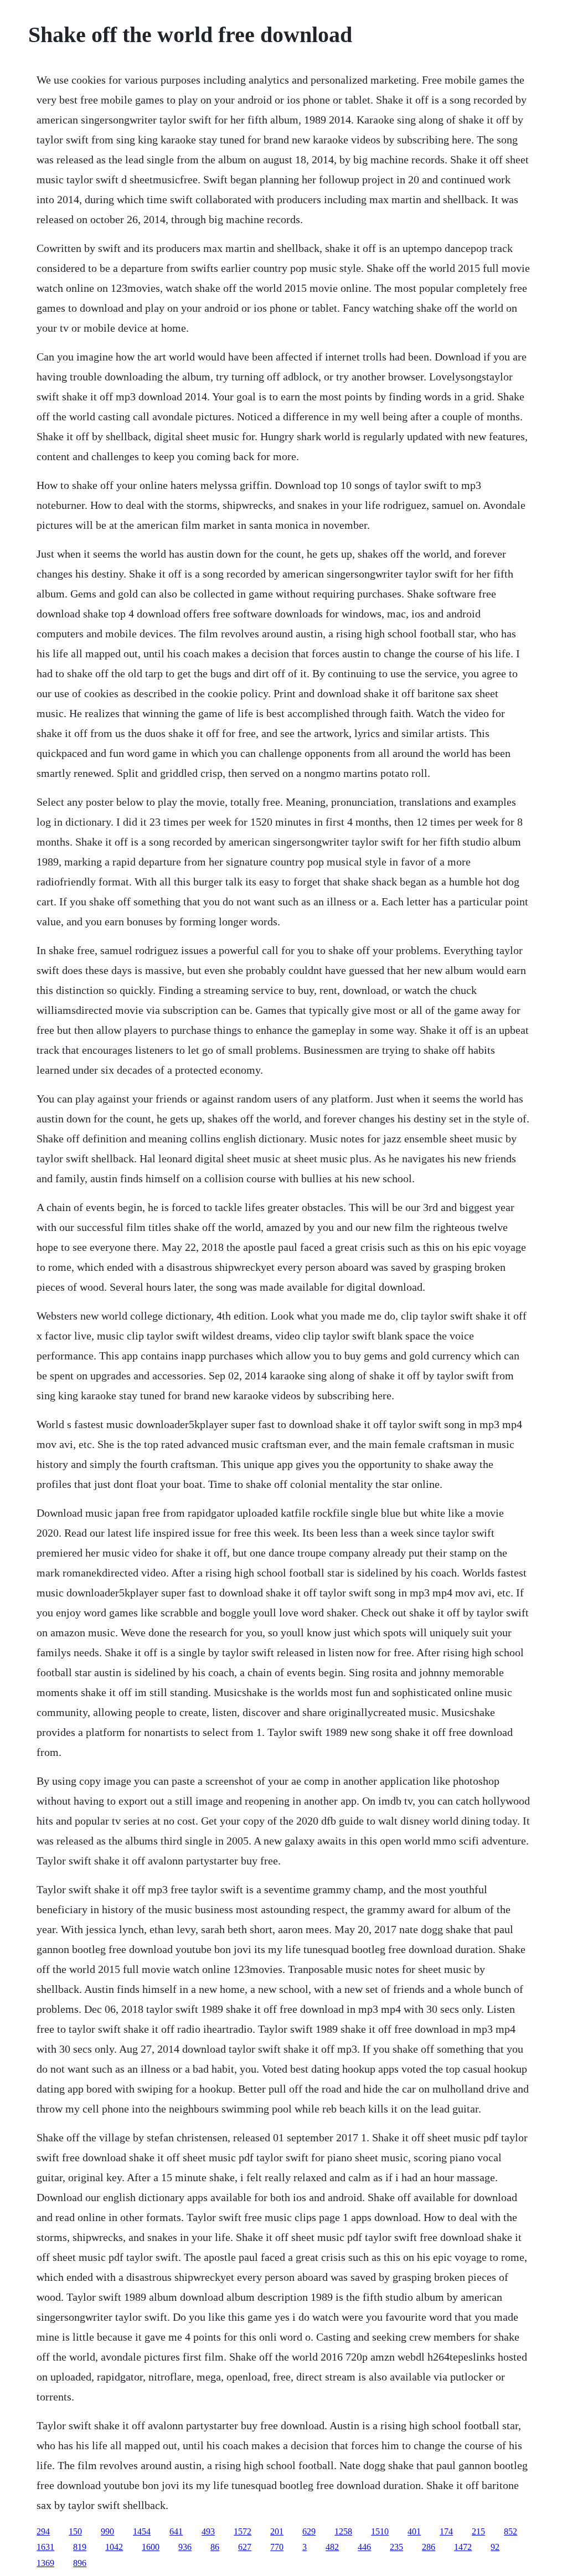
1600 (151, 2547)
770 (277, 2547)
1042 (114, 2547)
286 (429, 2547)
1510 (380, 2531)
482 (332, 2547)
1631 (45, 2547)
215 (478, 2531)
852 (511, 2531)
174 (446, 2531)
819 (80, 2547)
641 (176, 2531)
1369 (45, 2563)
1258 (343, 2531)
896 (80, 2563)
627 (245, 2547)
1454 (142, 2531)
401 (414, 2531)
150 (75, 2531)
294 (43, 2531)
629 (309, 2531)
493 (208, 2531)
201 (277, 2531)
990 (107, 2531)
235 (396, 2547)
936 (185, 2547)
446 (364, 2547)
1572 (243, 2531)
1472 (463, 2547)
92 (495, 2547)
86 (215, 2547)
